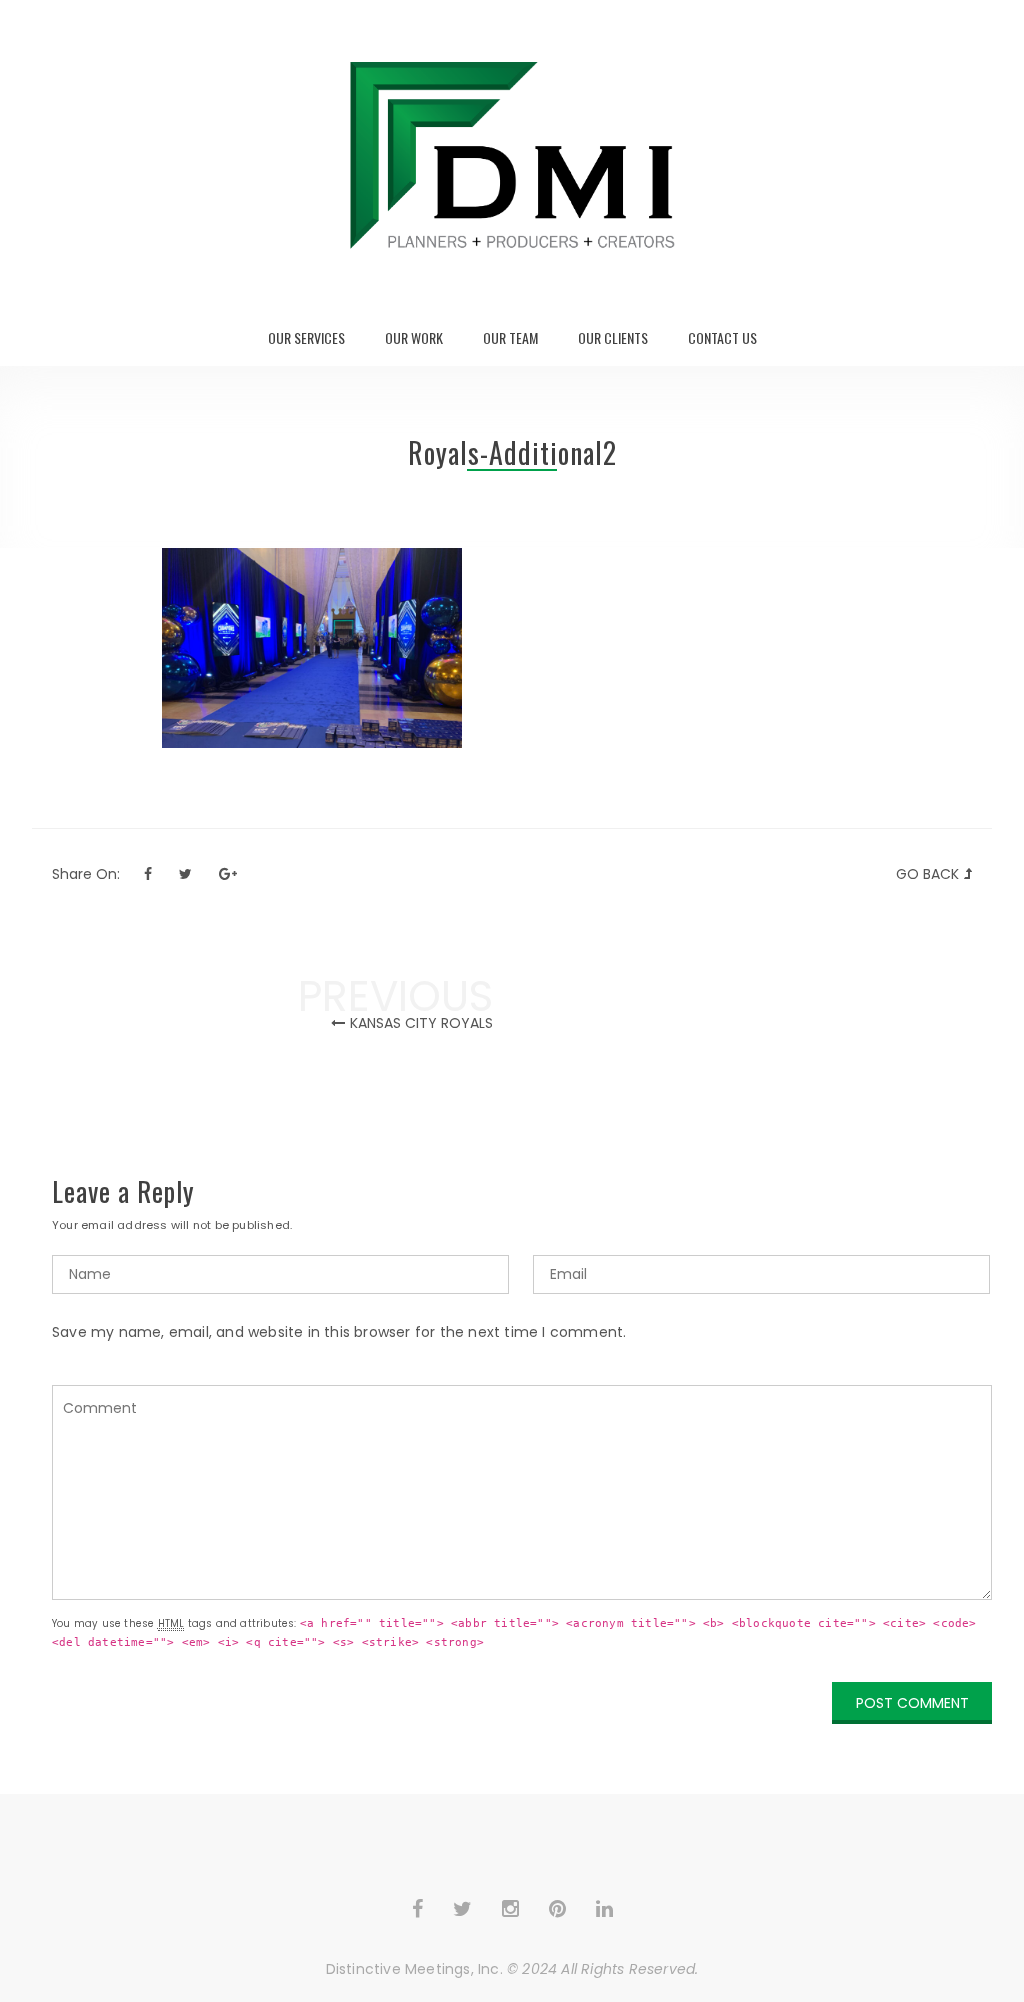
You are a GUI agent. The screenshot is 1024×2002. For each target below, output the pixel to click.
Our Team (510, 337)
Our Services (306, 337)
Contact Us (722, 337)
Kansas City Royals (421, 1023)
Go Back (927, 874)
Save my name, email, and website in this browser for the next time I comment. (339, 1332)
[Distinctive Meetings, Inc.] (512, 155)
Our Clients (613, 337)
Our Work (414, 337)
